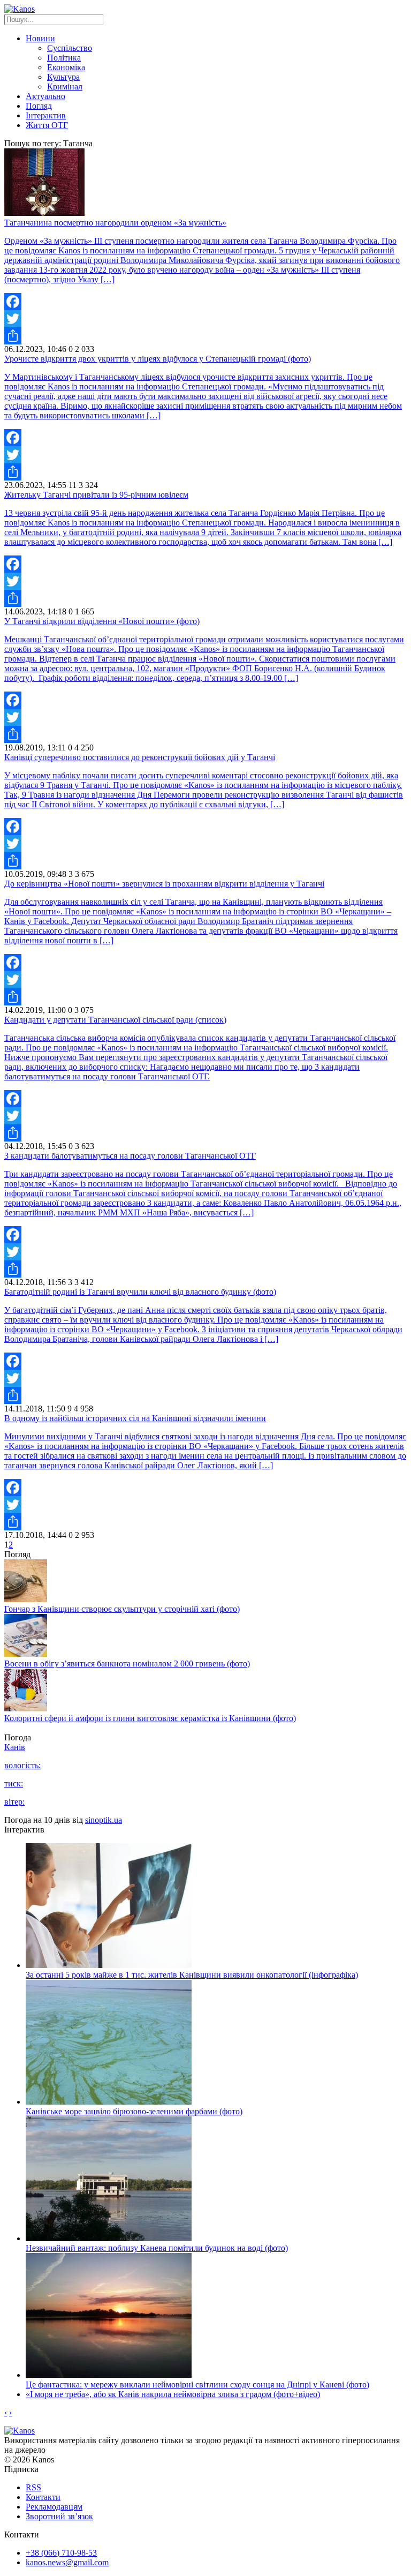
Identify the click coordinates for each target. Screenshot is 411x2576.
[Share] (205, 336)
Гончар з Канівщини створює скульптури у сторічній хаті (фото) (122, 1609)
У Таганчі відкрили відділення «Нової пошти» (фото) (102, 621)
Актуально (45, 96)
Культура (63, 77)
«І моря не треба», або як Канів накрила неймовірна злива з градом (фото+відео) (173, 2394)
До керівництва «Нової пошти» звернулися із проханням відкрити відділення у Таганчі (164, 884)
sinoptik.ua (104, 1820)
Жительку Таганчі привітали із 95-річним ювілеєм (96, 495)
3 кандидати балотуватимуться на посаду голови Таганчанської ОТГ (130, 1156)
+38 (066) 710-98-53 (61, 2553)
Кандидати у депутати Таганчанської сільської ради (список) (115, 1020)
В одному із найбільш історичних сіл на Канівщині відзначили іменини (135, 1418)
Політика (64, 58)
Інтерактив (46, 115)
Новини (40, 38)
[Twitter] (205, 319)
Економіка (66, 67)
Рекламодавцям (54, 2507)
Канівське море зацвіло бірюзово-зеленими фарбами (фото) (134, 2111)
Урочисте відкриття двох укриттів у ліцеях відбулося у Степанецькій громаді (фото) (158, 359)
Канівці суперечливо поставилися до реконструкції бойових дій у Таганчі (140, 757)
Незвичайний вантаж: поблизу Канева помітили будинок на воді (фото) (157, 2248)
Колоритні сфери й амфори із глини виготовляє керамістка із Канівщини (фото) (150, 1718)
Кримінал (65, 87)
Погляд (39, 106)
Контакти (43, 2497)
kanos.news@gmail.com (67, 2562)
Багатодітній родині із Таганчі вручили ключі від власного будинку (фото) (140, 1292)
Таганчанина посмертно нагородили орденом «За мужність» (115, 223)
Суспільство (70, 48)
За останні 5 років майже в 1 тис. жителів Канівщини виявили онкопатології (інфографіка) (192, 1975)
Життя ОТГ (47, 125)
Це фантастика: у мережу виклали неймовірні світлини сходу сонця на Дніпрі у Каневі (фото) (197, 2385)
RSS (33, 2487)
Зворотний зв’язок (59, 2516)
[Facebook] (205, 302)
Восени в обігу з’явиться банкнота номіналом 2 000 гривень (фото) (127, 1663)
